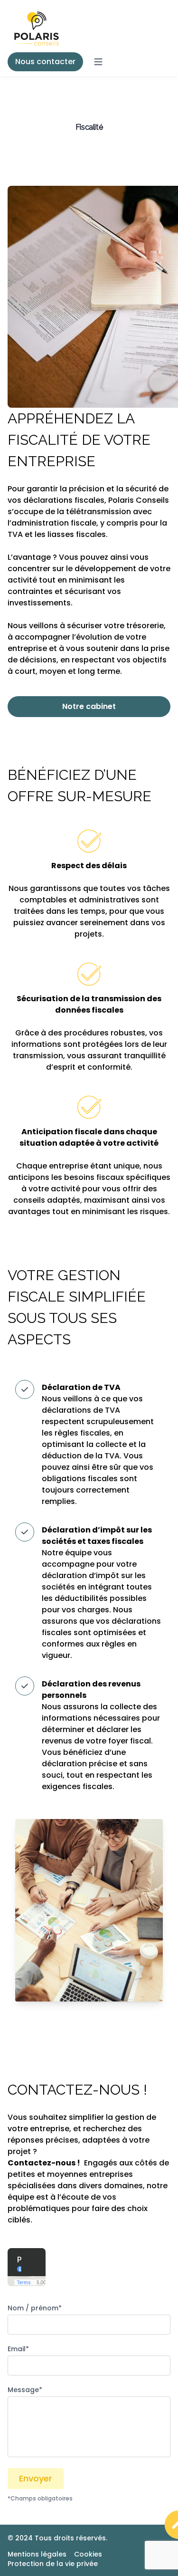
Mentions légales (37, 2554)
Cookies (88, 2554)
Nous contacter (45, 62)
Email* (18, 2349)
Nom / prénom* (35, 2308)
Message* (25, 2390)
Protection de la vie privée (53, 2564)
